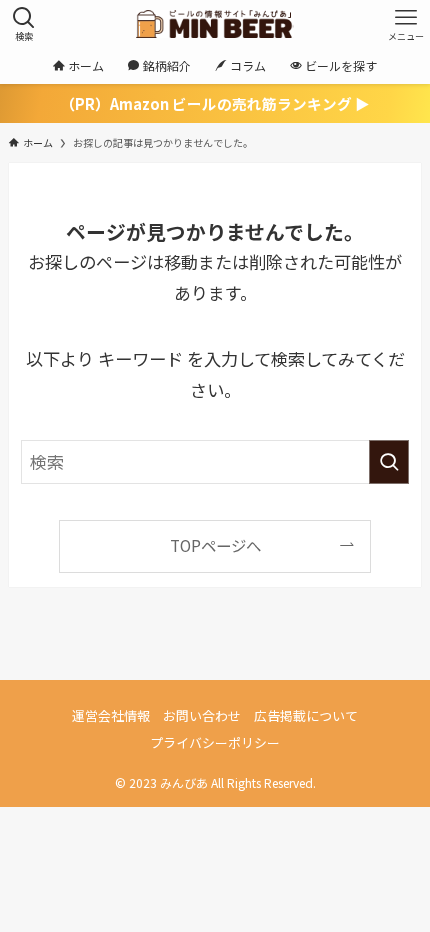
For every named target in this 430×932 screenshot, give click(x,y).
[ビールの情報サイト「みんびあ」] (214, 24)
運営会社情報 (111, 715)
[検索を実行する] (389, 462)
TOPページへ (215, 545)
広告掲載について (306, 715)
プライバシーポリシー (215, 742)
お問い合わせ (202, 715)
